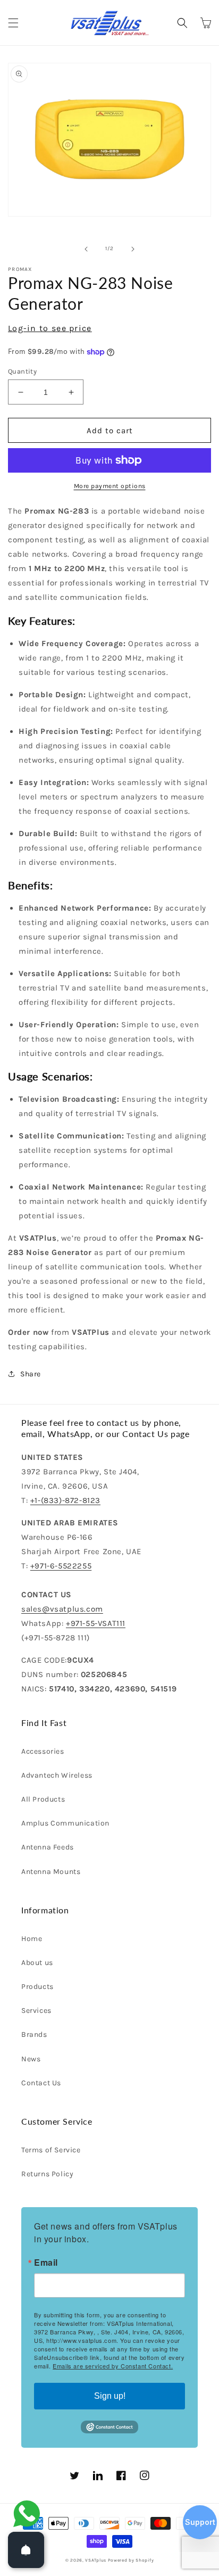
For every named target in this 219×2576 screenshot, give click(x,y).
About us (37, 1963)
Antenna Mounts (51, 1872)
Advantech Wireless (57, 1775)
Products (37, 1987)
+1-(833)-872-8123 (65, 1500)
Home (32, 1939)
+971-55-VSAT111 (96, 1623)
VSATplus (96, 2560)
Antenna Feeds (48, 1847)
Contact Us (41, 2083)
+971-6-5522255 (61, 1566)
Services (36, 2011)
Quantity (22, 371)
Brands (34, 2034)
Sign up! (110, 2396)
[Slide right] (133, 249)
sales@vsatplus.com (62, 1609)
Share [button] (31, 1374)
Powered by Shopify (131, 2560)
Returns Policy (47, 2174)
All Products (43, 1799)
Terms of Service (51, 2150)
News (31, 2059)
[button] (13, 23)
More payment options (110, 486)
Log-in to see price (50, 328)
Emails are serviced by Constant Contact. (113, 2366)
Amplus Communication (65, 1823)
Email (46, 2263)
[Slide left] (86, 249)
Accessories (43, 1751)
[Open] (26, 2550)
